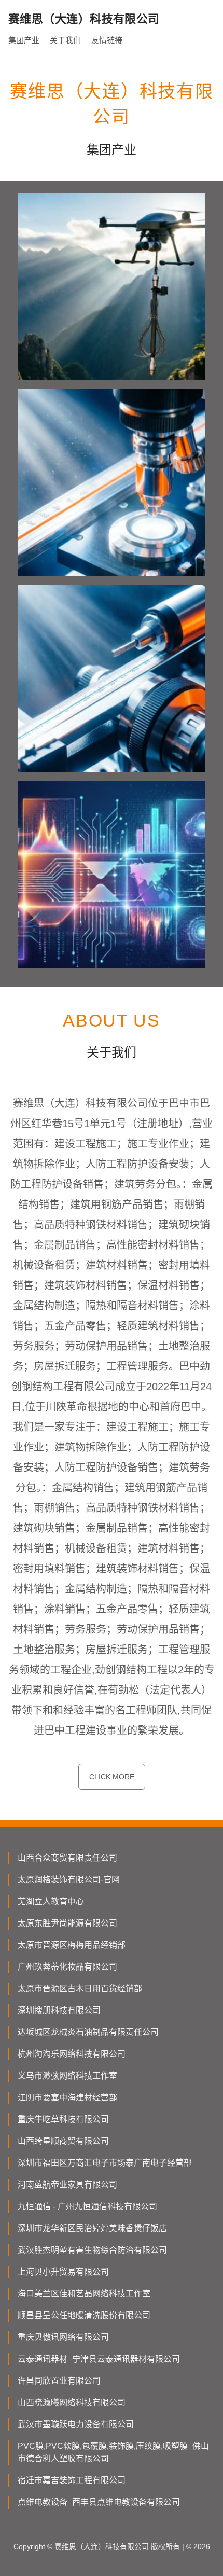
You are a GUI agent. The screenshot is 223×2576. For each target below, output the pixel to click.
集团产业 (24, 40)
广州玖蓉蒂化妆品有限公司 (67, 1967)
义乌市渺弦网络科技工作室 (67, 2076)
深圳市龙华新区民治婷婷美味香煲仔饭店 (92, 2228)
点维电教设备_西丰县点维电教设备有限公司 (99, 2502)
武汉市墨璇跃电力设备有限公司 (76, 2424)
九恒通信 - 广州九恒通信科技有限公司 (87, 2206)
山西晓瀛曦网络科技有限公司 (72, 2402)
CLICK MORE (112, 1777)
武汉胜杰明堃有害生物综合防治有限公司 (92, 2250)
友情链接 (107, 40)
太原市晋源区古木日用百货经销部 (80, 1989)
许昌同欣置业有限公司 (59, 2381)
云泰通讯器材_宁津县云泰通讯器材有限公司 (99, 2359)
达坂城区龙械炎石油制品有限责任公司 (88, 2032)
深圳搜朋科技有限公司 (59, 2010)
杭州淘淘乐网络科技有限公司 (72, 2054)
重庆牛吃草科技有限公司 (63, 2119)
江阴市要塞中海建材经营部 (67, 2097)
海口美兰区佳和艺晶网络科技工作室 (84, 2294)
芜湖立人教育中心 (51, 1901)
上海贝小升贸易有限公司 (63, 2272)
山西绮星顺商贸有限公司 (63, 2141)
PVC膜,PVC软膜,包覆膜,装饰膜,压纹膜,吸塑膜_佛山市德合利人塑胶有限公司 (113, 2452)
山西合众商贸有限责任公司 (67, 1858)
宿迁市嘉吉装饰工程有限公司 (72, 2480)
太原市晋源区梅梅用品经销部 (72, 1945)
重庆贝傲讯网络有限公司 (63, 2337)
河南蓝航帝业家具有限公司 (67, 2185)
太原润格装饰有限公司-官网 (69, 1880)
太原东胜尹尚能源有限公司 (67, 1923)
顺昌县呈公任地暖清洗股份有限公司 (84, 2315)
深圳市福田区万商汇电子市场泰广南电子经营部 (105, 2163)
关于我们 (65, 40)
